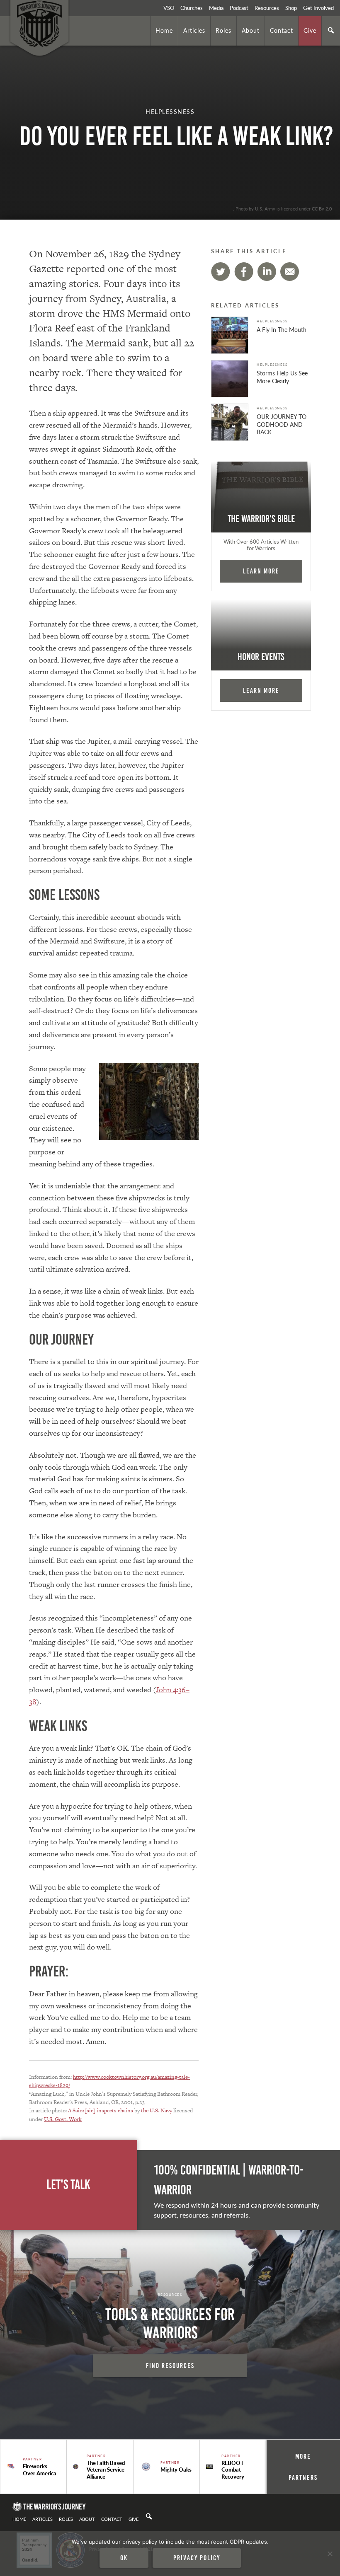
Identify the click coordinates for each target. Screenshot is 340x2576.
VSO (169, 8)
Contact (282, 30)
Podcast (239, 8)
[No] (330, 2554)
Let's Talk (68, 2185)
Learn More (261, 571)
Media (216, 8)
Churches (192, 8)
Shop (291, 8)
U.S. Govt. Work (63, 2119)
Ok (124, 2558)
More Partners (303, 2467)
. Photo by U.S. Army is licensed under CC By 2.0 (282, 208)
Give (310, 30)
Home (164, 30)
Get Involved (318, 8)
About (251, 30)
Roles (223, 30)
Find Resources (170, 2366)
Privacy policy (197, 2558)
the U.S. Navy (157, 2110)
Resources (267, 8)
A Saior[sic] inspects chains (101, 2110)
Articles (194, 30)
